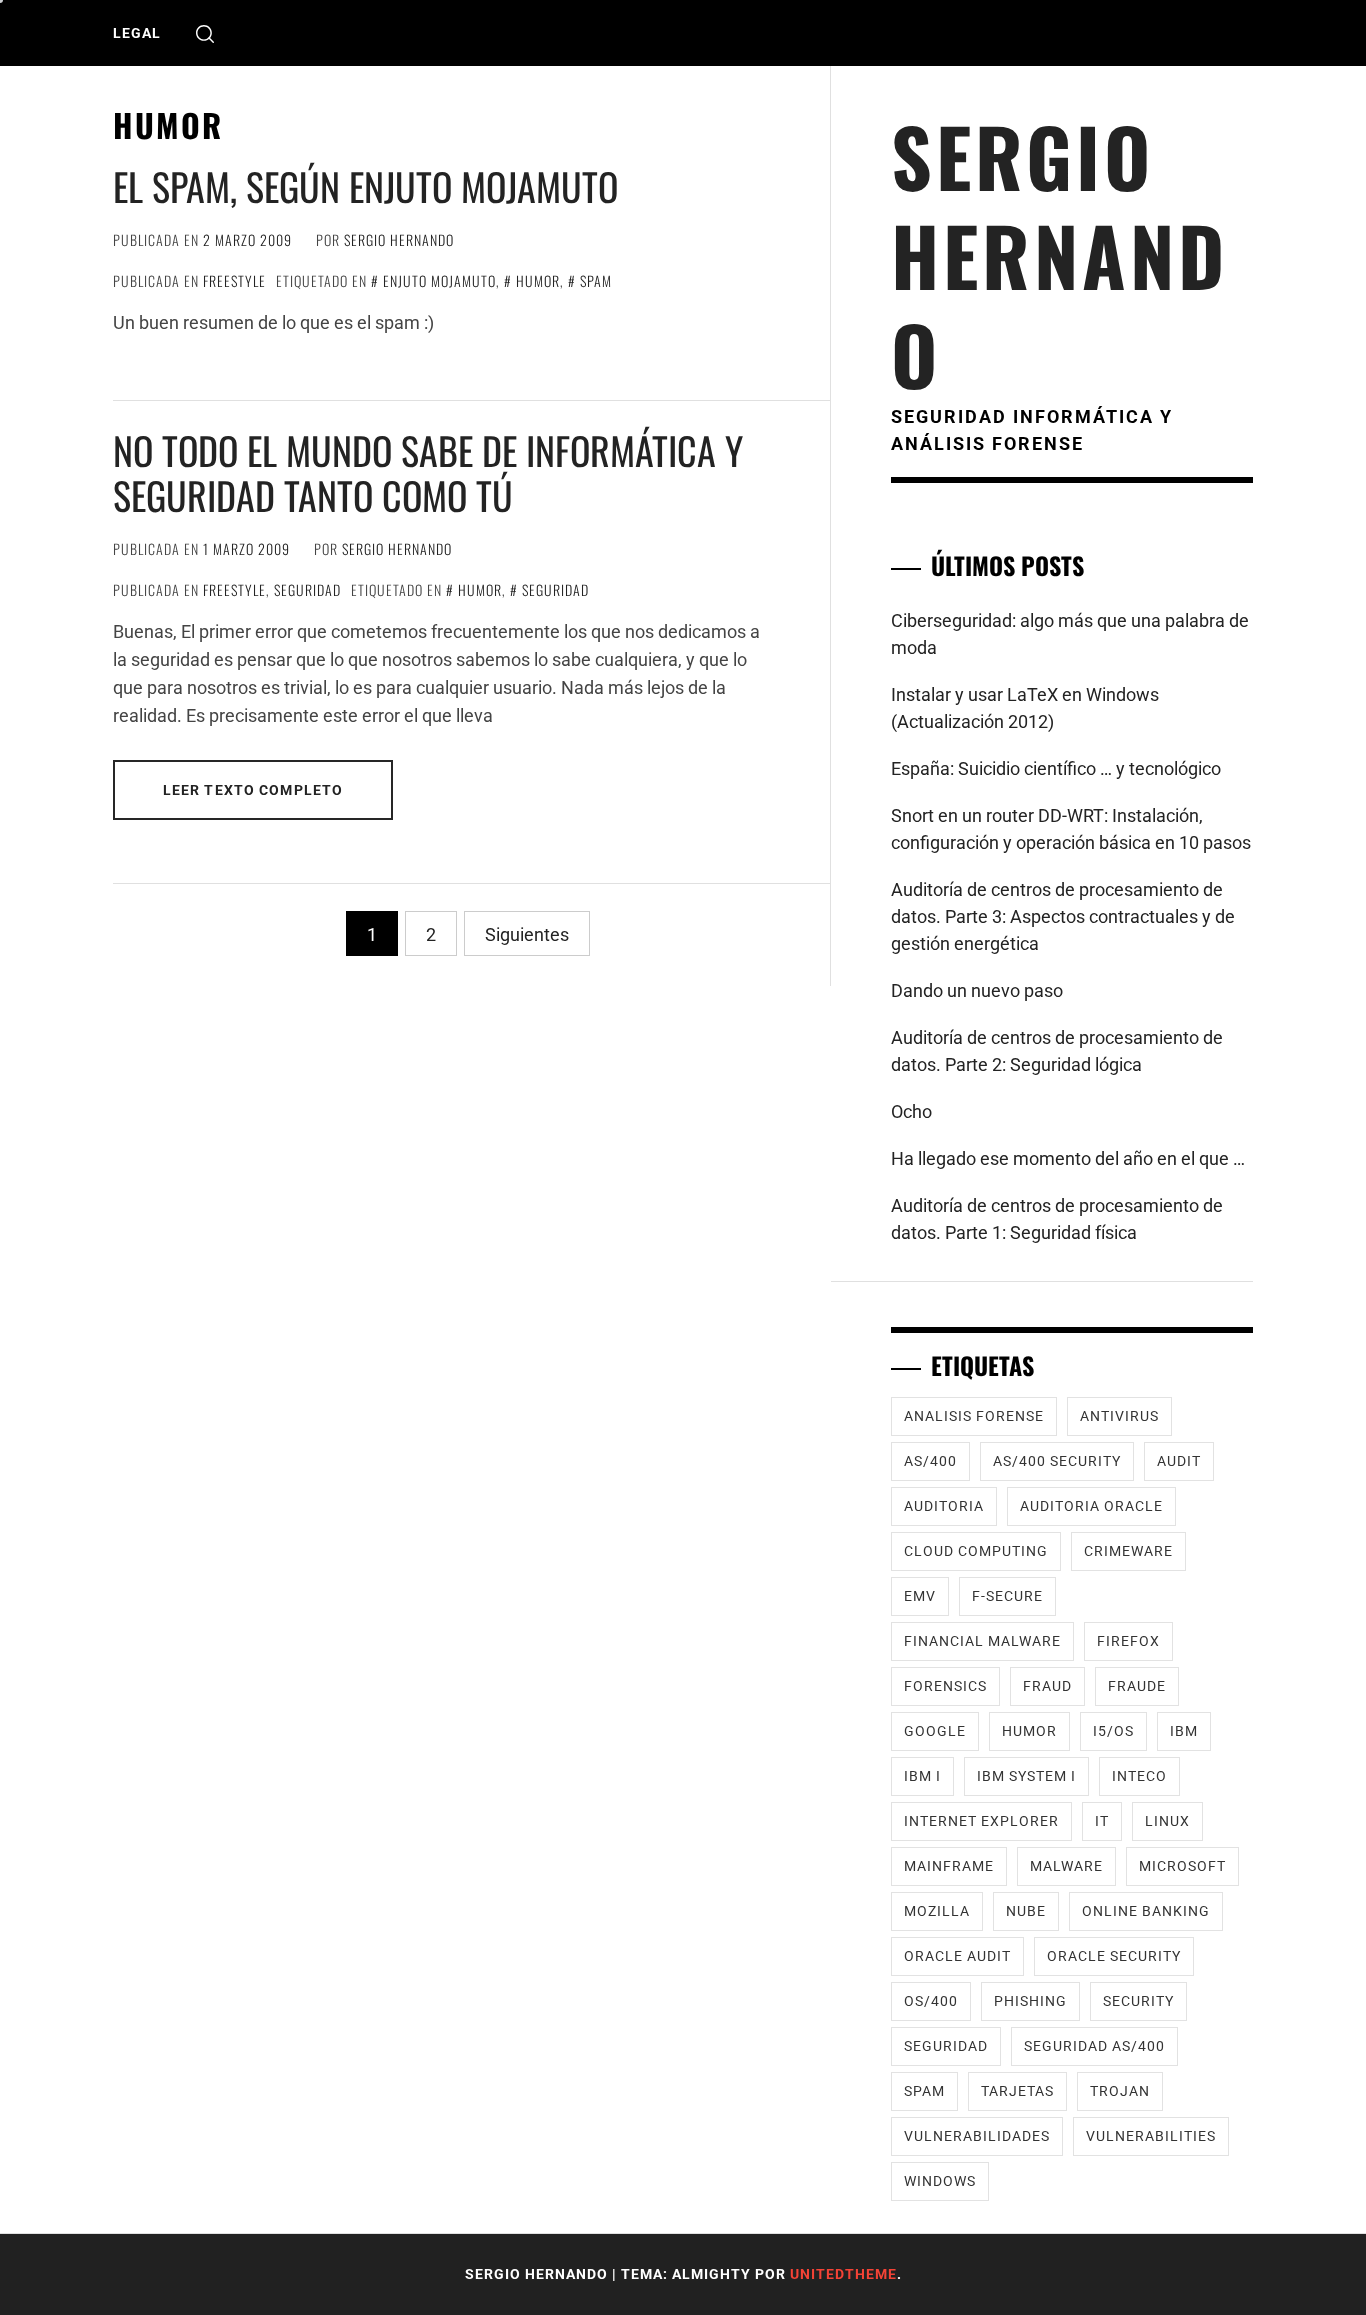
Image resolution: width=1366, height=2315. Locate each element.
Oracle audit (957, 1956)
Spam (596, 280)
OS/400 (931, 2001)
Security (1138, 2001)
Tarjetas (1017, 2091)
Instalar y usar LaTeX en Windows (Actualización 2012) (1025, 708)
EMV (920, 1596)
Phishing (1030, 2001)
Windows (940, 2181)
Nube (1026, 1911)
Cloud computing (976, 1551)
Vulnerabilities (1151, 2136)
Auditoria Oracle (1091, 1506)
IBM (1184, 1731)
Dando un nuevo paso (977, 990)
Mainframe (949, 1866)
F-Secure (1007, 1596)
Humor (538, 280)
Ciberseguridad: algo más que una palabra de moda (1070, 634)
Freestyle (234, 280)
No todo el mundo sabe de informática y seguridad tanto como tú (428, 473)
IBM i (922, 1776)
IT (1102, 1821)
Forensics (945, 1686)
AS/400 (930, 1461)
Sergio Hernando (399, 239)
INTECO (1139, 1776)
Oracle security (1114, 1956)
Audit (1179, 1461)
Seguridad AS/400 (1094, 2046)
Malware (1066, 1866)
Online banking (1146, 1911)
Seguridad (307, 589)
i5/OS (1113, 1731)
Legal (137, 33)
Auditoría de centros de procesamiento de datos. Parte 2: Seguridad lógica (1057, 1051)
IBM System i (1026, 1776)
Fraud (1047, 1686)
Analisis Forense (974, 1416)
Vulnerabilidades (977, 2136)
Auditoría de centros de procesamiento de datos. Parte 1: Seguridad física (1057, 1219)
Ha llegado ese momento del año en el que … (1068, 1158)
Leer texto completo (253, 790)
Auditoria (944, 1506)
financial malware (982, 1641)
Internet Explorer (981, 1821)
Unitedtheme (843, 2274)
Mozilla (937, 1911)
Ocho (911, 1111)
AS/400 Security (1057, 1461)
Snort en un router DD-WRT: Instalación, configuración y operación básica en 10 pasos (1071, 829)
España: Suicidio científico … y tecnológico (1056, 768)
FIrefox (1128, 1641)
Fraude (1137, 1686)
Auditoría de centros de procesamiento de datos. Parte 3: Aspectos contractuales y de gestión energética (1063, 916)
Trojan (1120, 2091)
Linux (1167, 1821)
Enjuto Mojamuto (439, 280)
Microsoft (1182, 1866)
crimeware (1128, 1551)
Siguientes (527, 934)
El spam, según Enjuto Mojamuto (365, 186)
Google (935, 1731)
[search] (205, 33)
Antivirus (1119, 1416)
